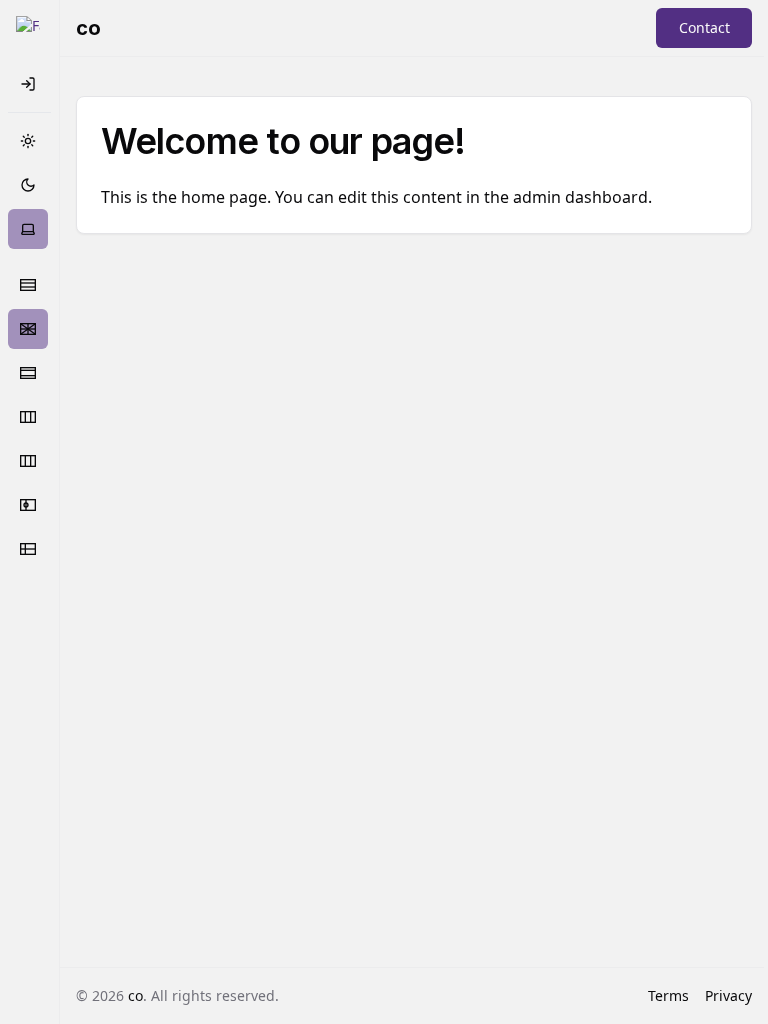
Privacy (728, 995)
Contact (704, 27)
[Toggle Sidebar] (28, 28)
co (135, 995)
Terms (668, 995)
